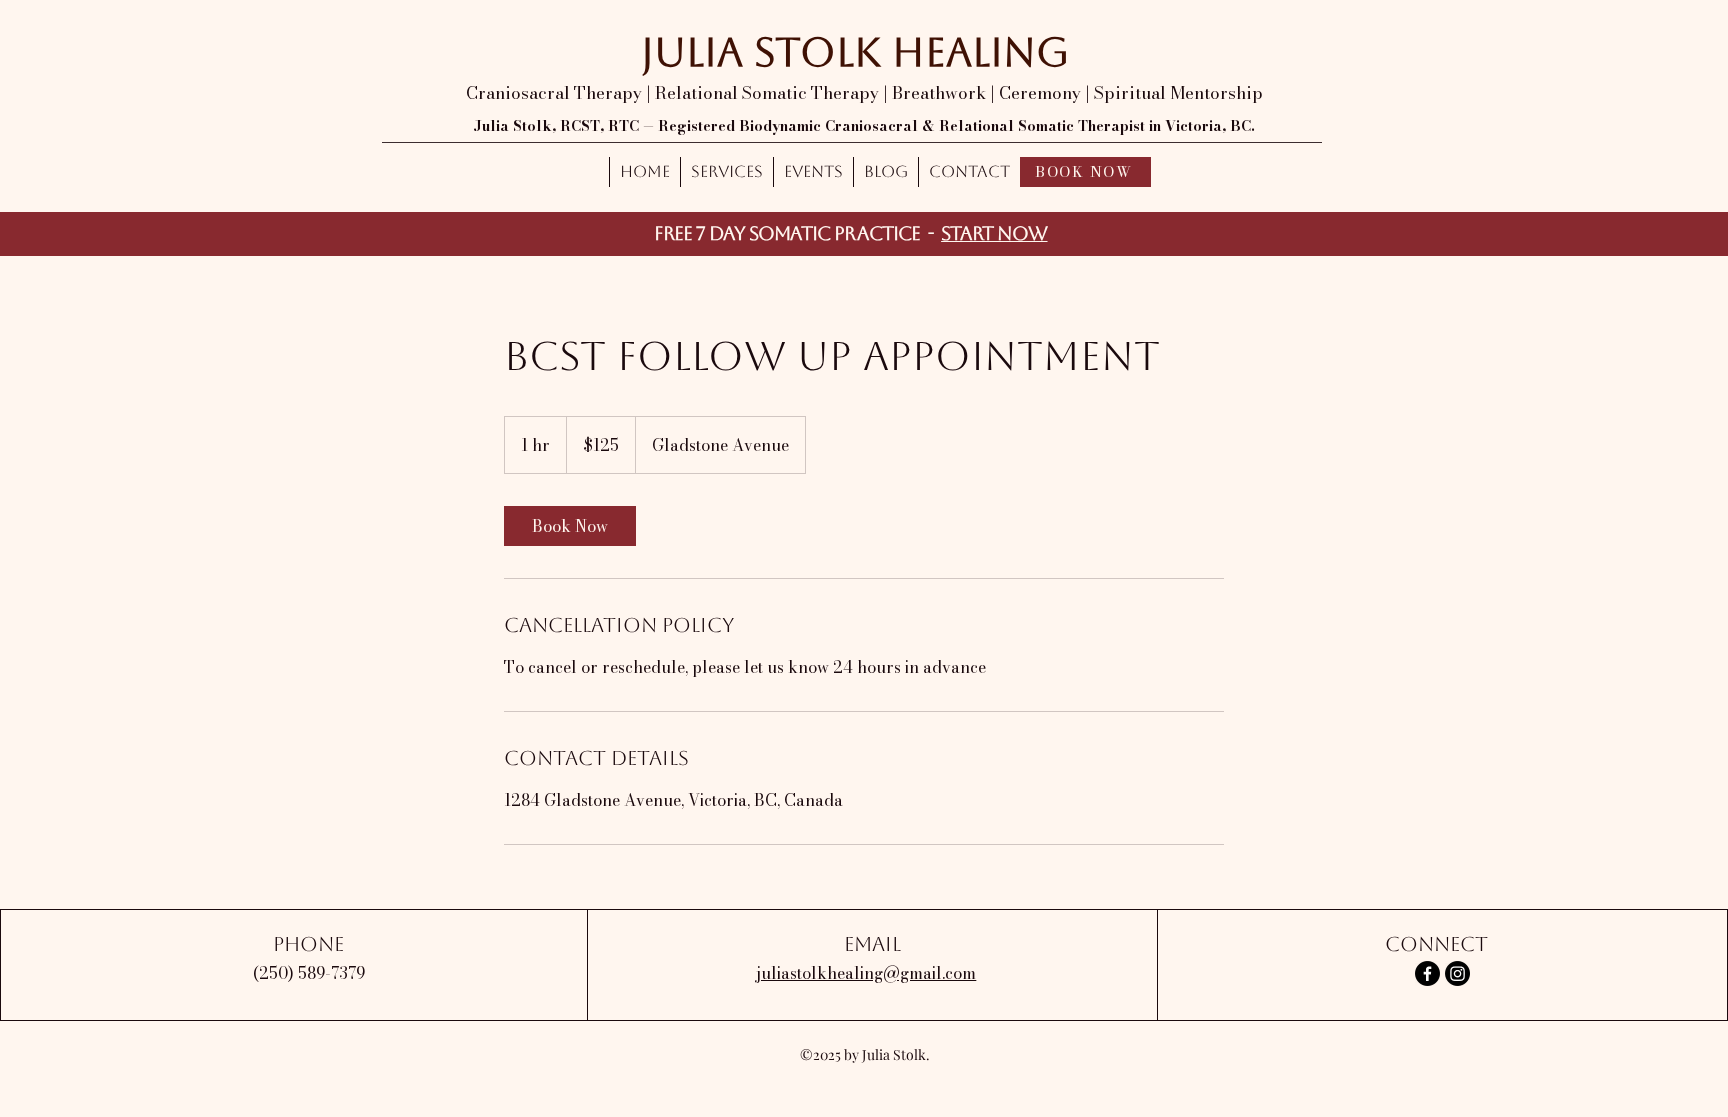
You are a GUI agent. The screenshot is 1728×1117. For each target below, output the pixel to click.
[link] (570, 526)
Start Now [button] (994, 233)
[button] (726, 172)
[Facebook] (1427, 973)
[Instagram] (1457, 973)
